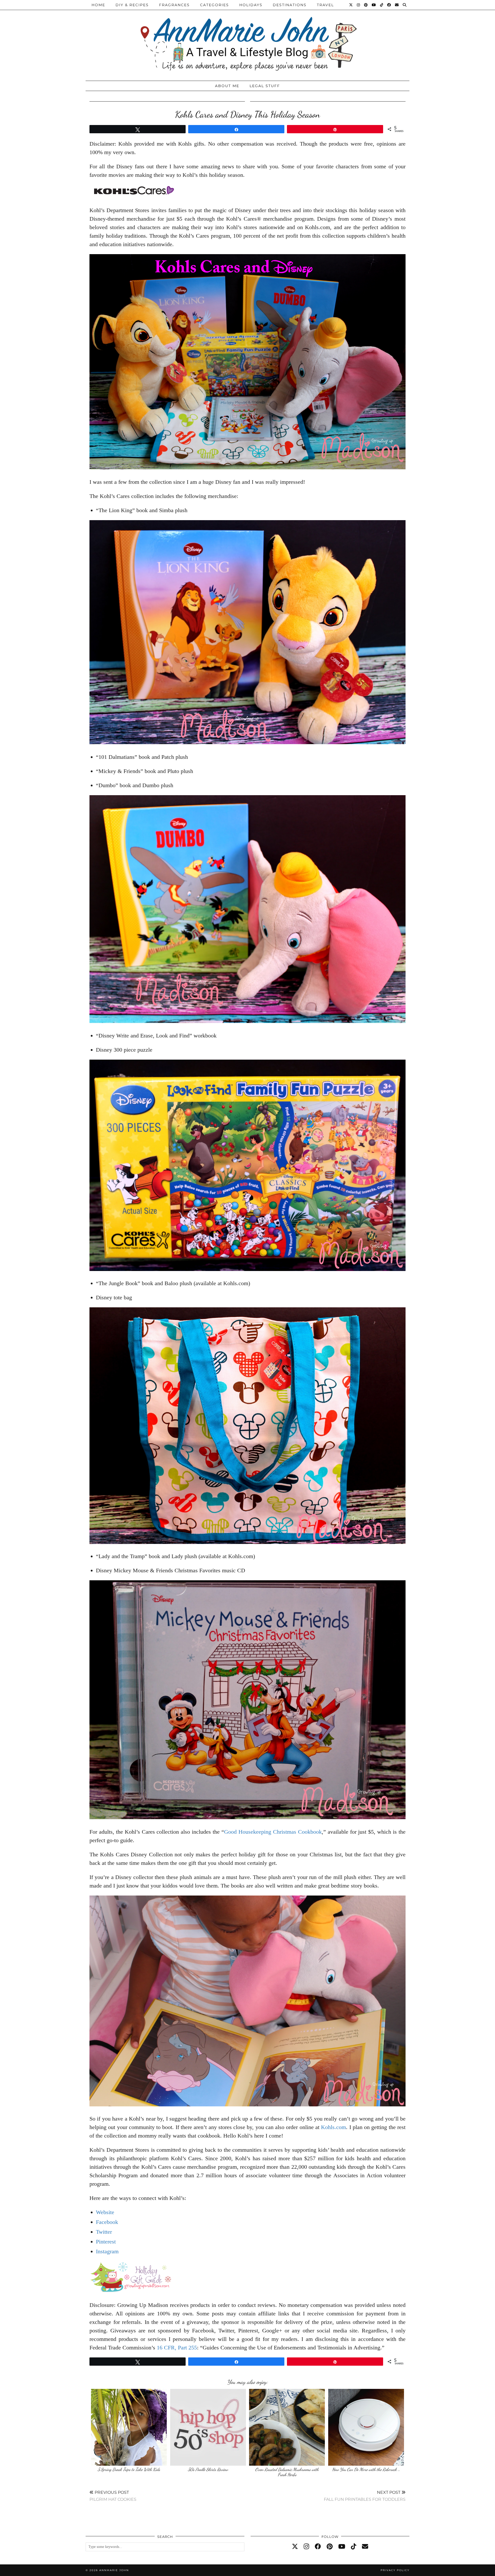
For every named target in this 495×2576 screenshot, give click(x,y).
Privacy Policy (395, 2570)
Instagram (107, 2251)
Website (105, 2212)
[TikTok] (382, 5)
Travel (325, 5)
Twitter (104, 2232)
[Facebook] (389, 5)
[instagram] (306, 2547)
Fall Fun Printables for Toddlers (365, 2496)
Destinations (290, 5)
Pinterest (106, 2242)
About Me (227, 86)
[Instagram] (359, 5)
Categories (214, 5)
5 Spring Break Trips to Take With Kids (129, 2469)
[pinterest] (330, 2547)
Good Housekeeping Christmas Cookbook (273, 1832)
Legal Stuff (265, 86)
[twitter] (295, 2547)
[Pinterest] (366, 5)
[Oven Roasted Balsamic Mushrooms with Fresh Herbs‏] (287, 2427)
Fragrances (174, 5)
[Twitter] (351, 5)
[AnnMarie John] (247, 39)
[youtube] (342, 2547)
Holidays (251, 5)
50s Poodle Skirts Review (208, 2469)
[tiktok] (354, 2547)
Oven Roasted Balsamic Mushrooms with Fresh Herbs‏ (287, 2472)
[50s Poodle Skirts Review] (208, 2427)
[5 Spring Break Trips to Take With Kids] (129, 2427)
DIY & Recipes (132, 5)
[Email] (397, 5)
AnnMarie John (114, 2570)
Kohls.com (333, 2127)
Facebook (107, 2222)
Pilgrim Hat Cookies (113, 2496)
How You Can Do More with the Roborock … (366, 2469)
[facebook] (318, 2547)
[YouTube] (374, 5)
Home (98, 5)
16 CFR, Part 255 (177, 2348)
